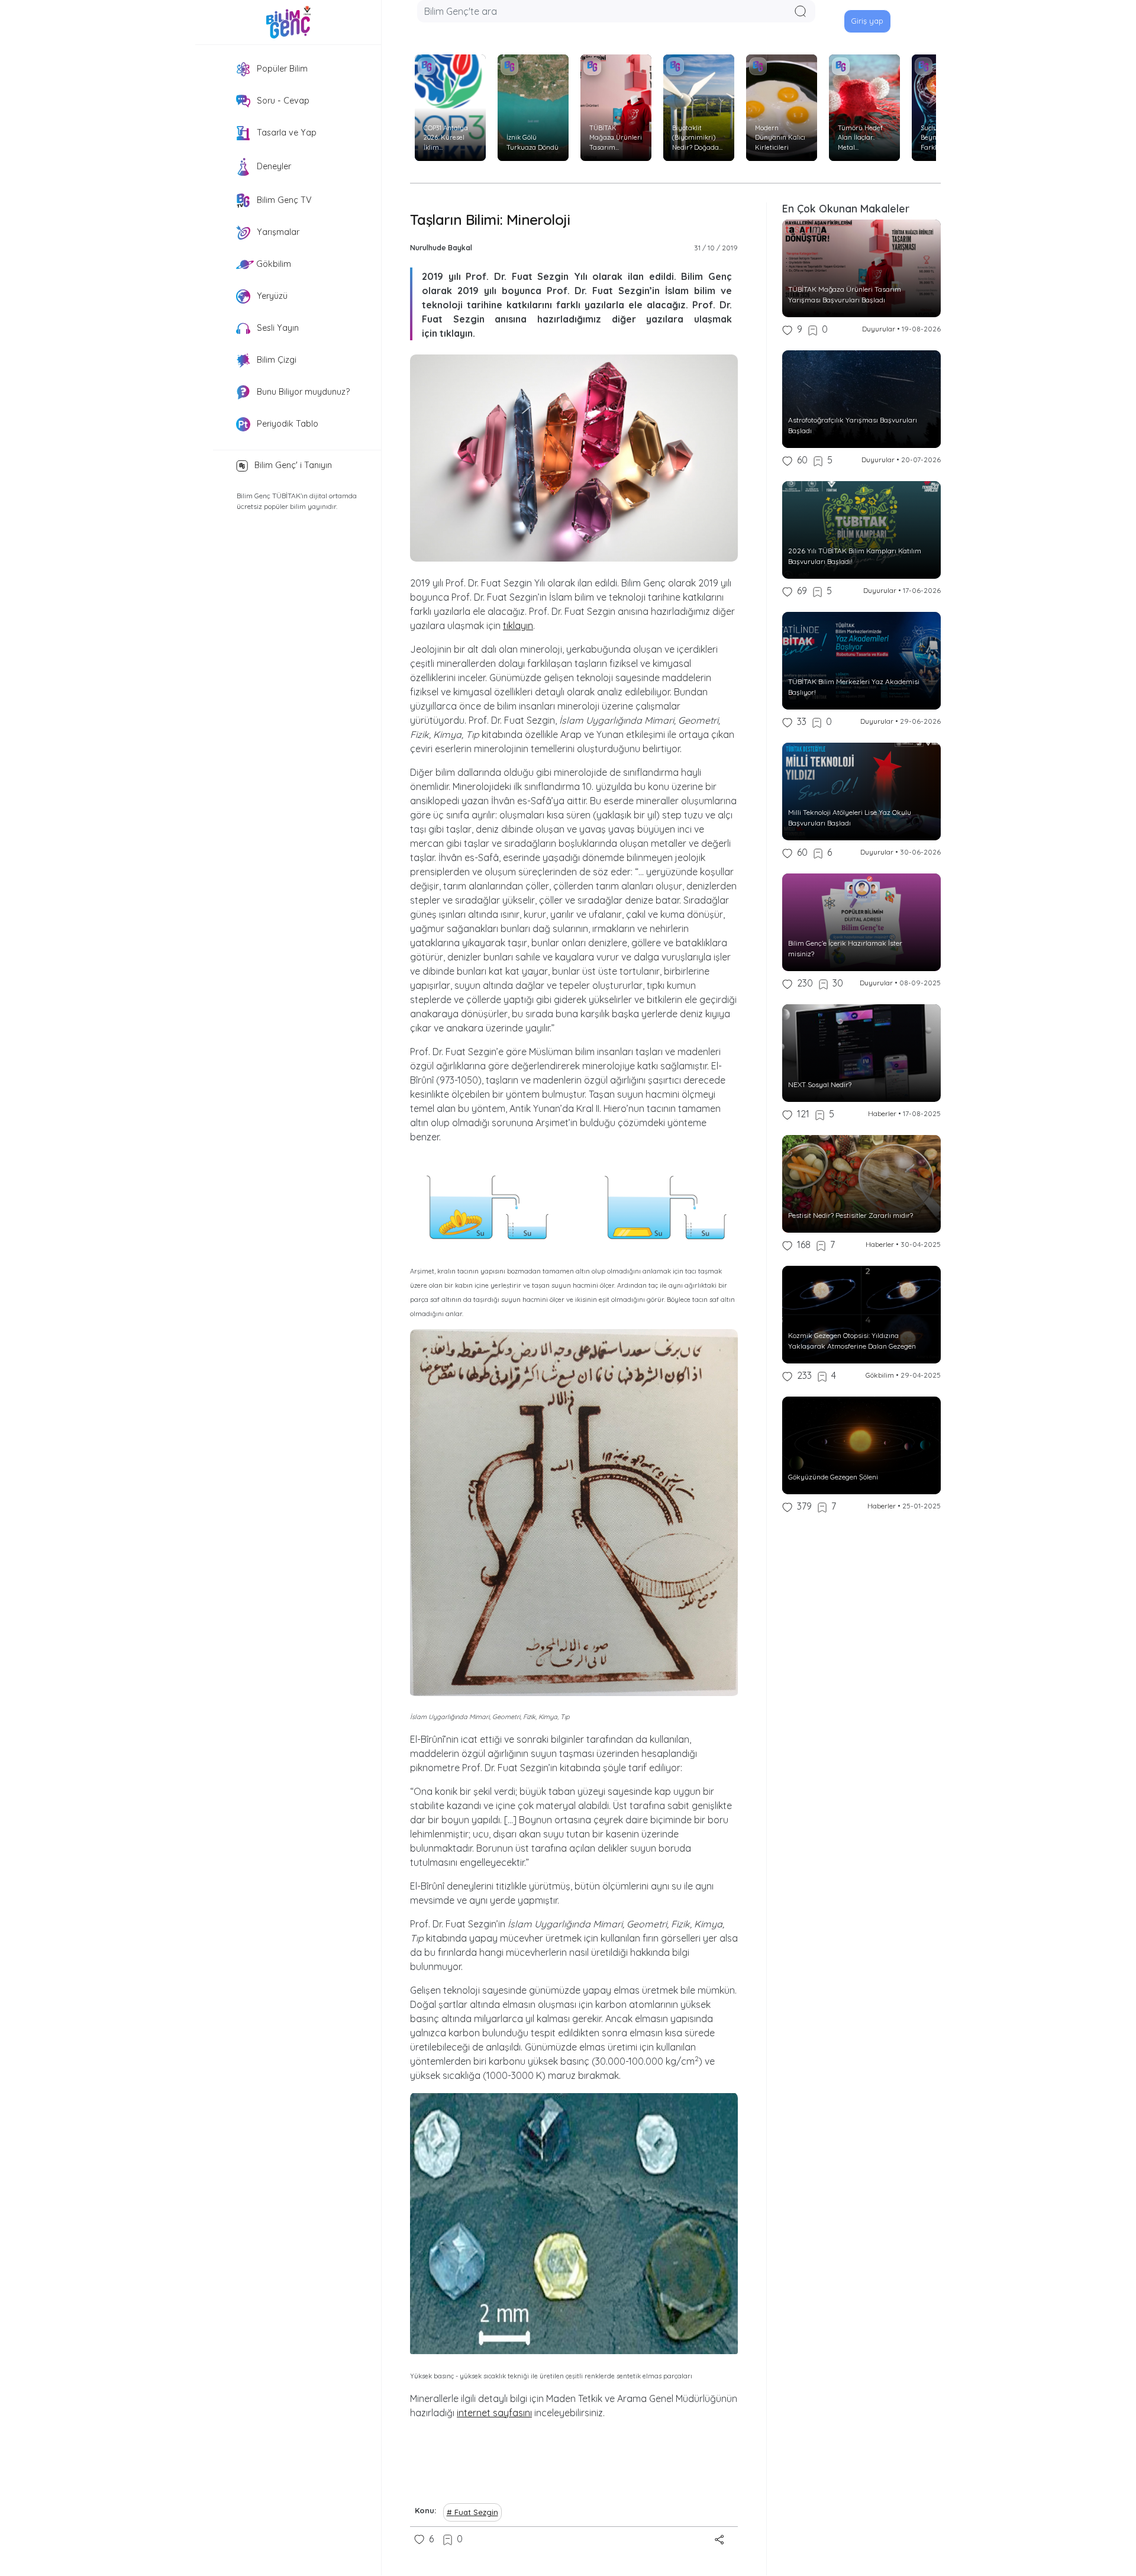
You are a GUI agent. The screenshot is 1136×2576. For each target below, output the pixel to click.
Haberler (882, 1113)
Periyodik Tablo (286, 424)
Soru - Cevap (282, 101)
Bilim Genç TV (283, 200)
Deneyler (273, 166)
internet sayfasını (494, 2413)
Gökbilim (272, 264)
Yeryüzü (271, 296)
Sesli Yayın (277, 328)
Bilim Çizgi (275, 360)
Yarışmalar (277, 232)
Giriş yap (867, 21)
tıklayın (518, 626)
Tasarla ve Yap (285, 133)
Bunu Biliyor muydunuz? (302, 392)
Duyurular (879, 329)
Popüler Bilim (281, 69)
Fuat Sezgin (476, 2512)
